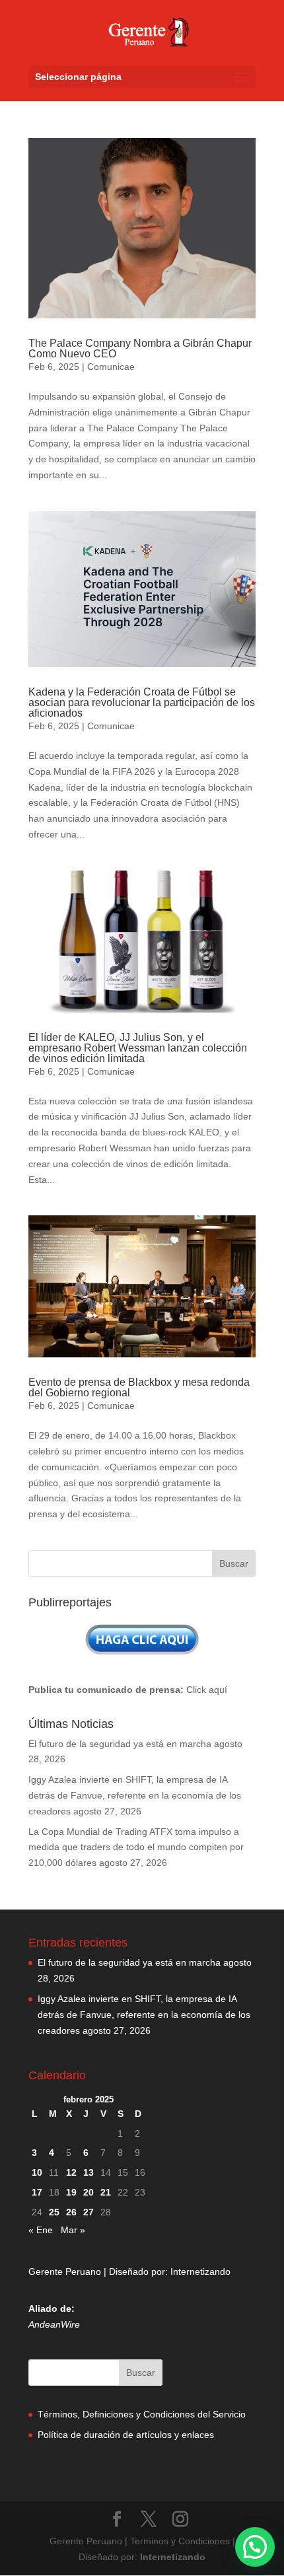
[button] (255, 2547)
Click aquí (207, 1690)
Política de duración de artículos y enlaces (126, 2435)
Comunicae (111, 367)
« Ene (41, 2230)
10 (37, 2172)
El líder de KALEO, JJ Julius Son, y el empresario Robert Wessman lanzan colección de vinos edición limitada (138, 1048)
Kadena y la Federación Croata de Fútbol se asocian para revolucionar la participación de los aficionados (142, 702)
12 (71, 2172)
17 (37, 2192)
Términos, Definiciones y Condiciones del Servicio (142, 2414)
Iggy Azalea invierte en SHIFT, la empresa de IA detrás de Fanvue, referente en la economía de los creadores (135, 1795)
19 (71, 2192)
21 (106, 2192)
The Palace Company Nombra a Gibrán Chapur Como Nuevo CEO (140, 348)
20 (89, 2192)
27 (89, 2212)
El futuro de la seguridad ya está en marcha (120, 1744)
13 (89, 2172)
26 (71, 2212)
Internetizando (200, 2272)
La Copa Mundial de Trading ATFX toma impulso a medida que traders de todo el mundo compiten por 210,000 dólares (136, 1847)
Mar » (73, 2230)
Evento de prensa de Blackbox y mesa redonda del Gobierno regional (139, 1387)
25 (54, 2212)
